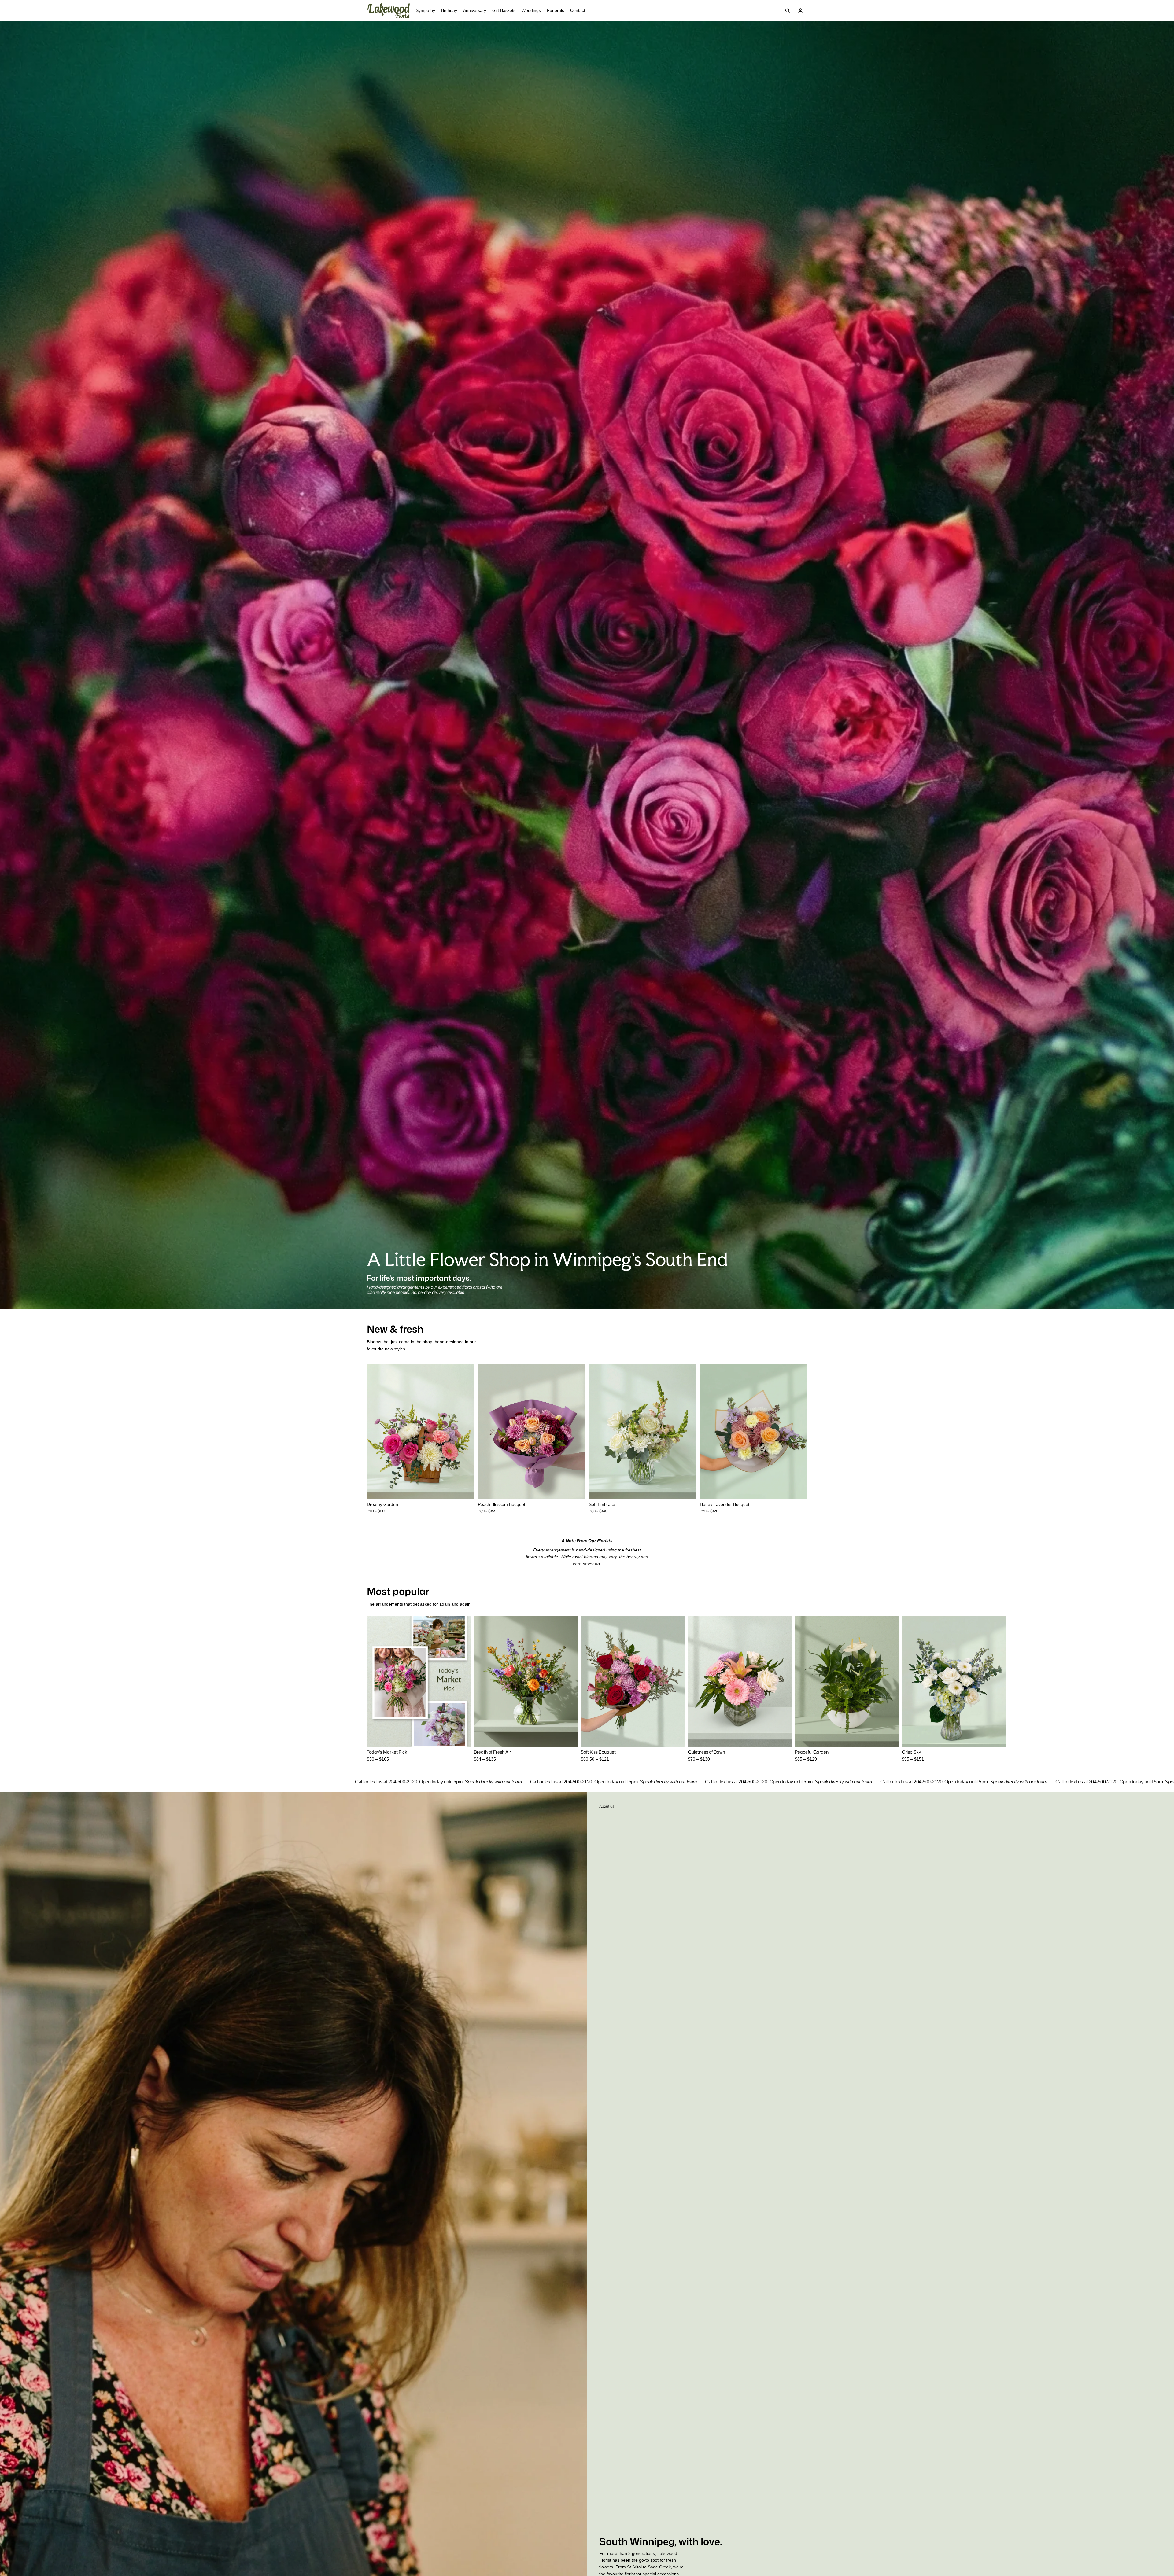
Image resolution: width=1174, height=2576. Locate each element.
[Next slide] (465, 1432)
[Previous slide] (376, 1432)
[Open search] (788, 11)
